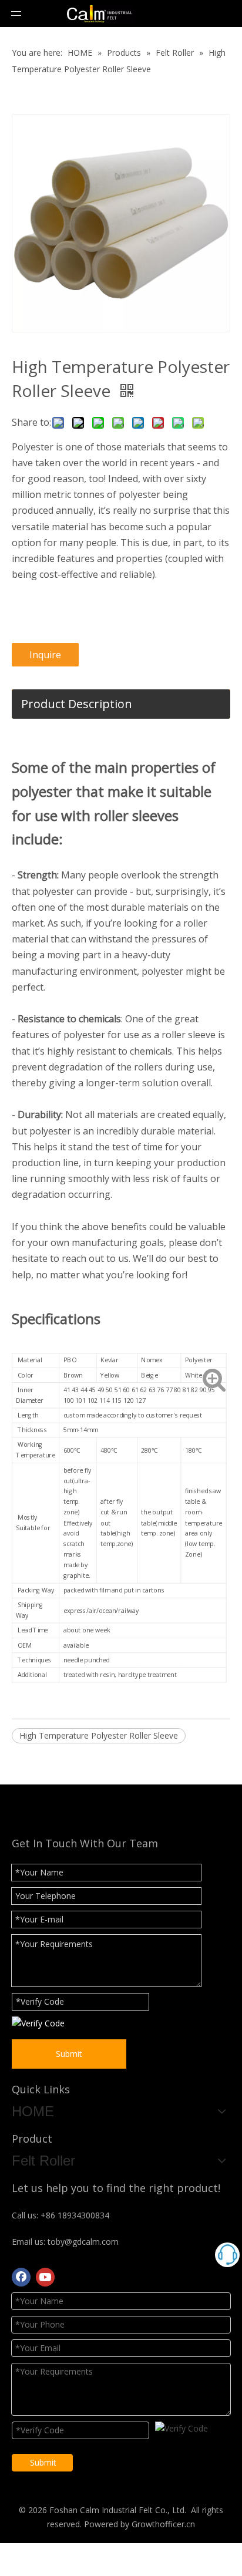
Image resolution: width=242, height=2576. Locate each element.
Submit (69, 2054)
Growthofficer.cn (163, 2524)
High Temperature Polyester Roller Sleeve (99, 1735)
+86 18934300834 (75, 2215)
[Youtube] (45, 2277)
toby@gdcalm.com (83, 2242)
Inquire (45, 655)
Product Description (77, 704)
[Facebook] (21, 2277)
